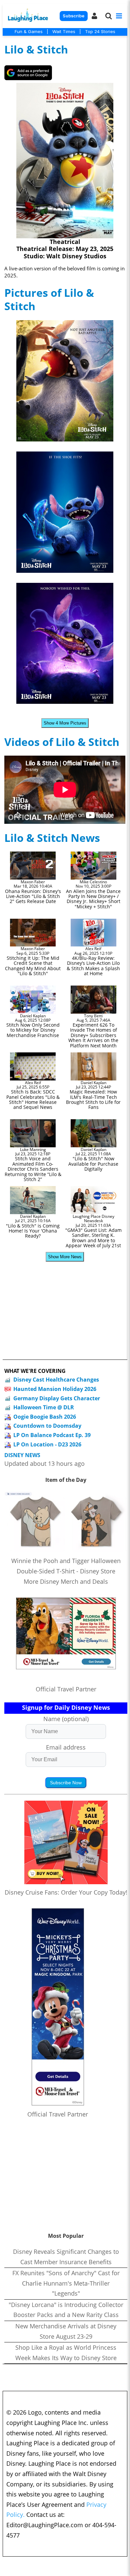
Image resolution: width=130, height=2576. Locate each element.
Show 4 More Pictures (65, 723)
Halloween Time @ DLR (44, 1407)
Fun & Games (29, 31)
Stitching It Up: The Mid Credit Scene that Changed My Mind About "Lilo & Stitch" (33, 966)
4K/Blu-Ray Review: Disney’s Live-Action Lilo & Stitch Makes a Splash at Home (93, 966)
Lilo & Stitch (36, 49)
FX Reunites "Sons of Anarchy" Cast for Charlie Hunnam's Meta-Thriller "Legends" (66, 2283)
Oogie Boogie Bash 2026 (45, 1417)
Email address (66, 1747)
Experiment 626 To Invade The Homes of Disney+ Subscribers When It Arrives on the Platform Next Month (93, 1035)
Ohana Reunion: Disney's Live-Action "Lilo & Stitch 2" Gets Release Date (33, 896)
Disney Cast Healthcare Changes (56, 1380)
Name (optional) (66, 1719)
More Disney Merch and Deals (66, 1581)
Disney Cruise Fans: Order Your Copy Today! (66, 1892)
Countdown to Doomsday (47, 1426)
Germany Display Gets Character (57, 1398)
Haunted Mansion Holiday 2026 (55, 1389)
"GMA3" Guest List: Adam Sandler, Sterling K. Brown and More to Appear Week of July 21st (93, 1238)
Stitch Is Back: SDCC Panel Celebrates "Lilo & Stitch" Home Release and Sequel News (33, 1099)
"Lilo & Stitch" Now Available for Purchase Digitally (93, 1164)
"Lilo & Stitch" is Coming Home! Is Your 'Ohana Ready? (33, 1231)
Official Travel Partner (66, 1689)
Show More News (65, 1257)
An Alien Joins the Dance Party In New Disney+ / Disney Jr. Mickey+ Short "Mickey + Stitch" (93, 899)
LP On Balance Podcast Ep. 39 (52, 1435)
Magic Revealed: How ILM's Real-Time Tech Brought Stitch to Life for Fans (93, 1099)
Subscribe (73, 16)
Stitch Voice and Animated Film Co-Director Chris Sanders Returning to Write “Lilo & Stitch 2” (33, 1169)
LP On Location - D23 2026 (47, 1444)
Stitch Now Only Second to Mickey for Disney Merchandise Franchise (33, 1030)
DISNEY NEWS (22, 1455)
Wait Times (64, 31)
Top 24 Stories (100, 31)
